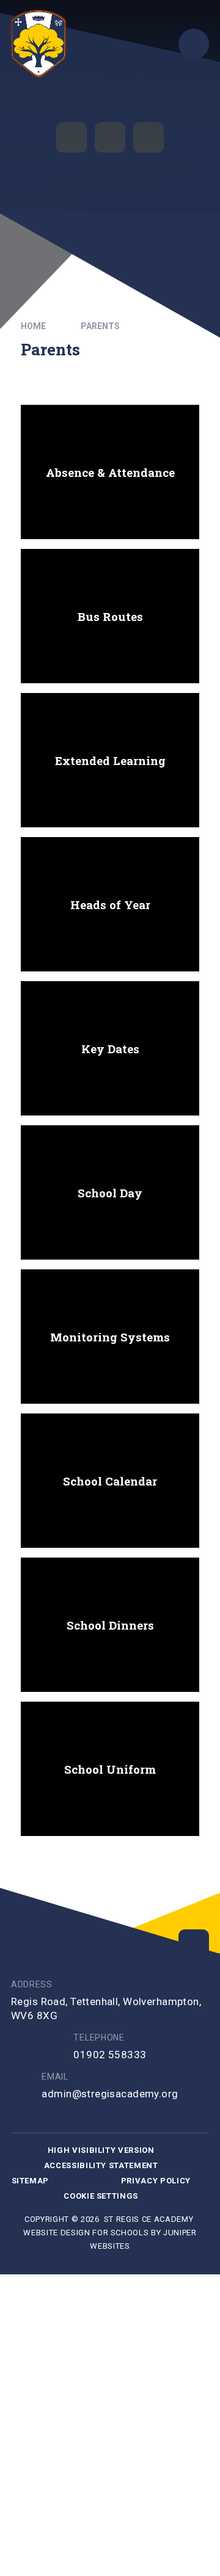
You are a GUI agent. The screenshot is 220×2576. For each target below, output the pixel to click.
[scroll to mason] (194, 1945)
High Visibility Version (101, 2150)
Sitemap (31, 2181)
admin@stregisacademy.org (110, 2094)
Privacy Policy (156, 2181)
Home (33, 326)
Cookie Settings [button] (101, 2196)
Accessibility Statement (101, 2165)
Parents (100, 326)
